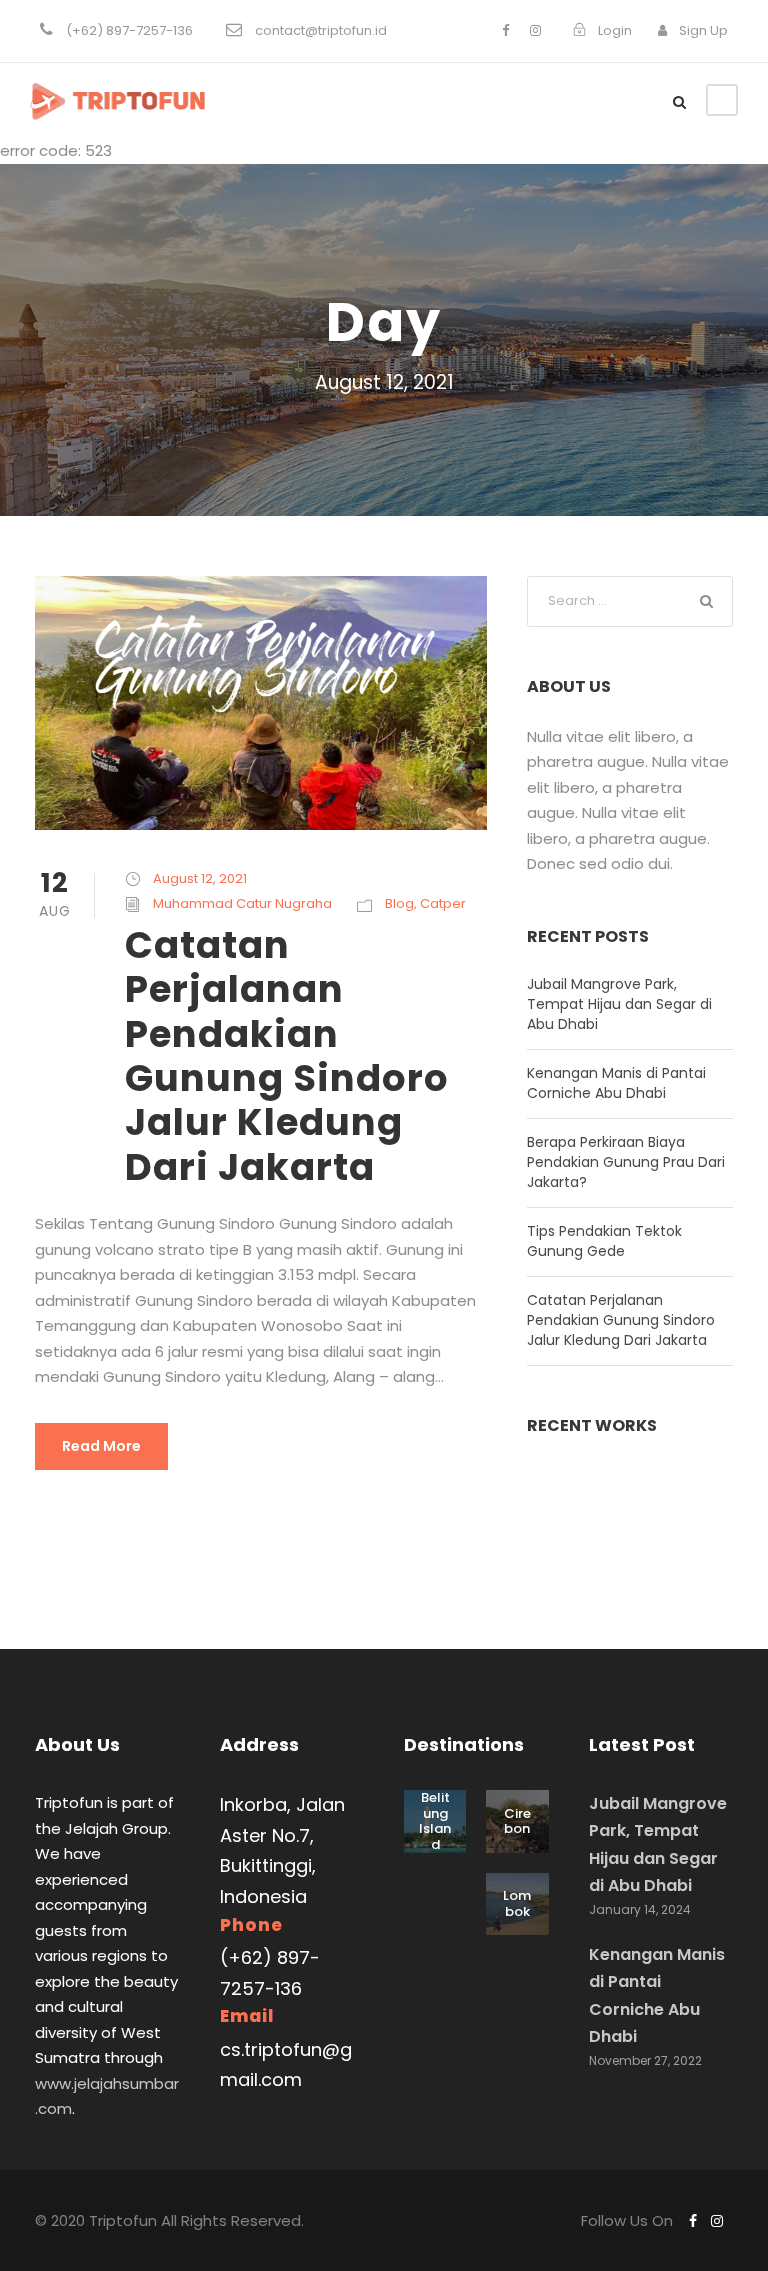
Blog (399, 903)
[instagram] (535, 30)
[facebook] (505, 30)
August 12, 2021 (200, 878)
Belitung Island (435, 1821)
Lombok (517, 1903)
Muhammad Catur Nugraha (242, 903)
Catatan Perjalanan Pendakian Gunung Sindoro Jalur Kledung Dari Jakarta (287, 1056)
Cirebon (517, 1821)
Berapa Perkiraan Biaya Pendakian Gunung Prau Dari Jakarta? (626, 1162)
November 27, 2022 (645, 2060)
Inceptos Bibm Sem (630, 1551)
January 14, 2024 (640, 1909)
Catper (443, 903)
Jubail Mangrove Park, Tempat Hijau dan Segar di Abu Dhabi (619, 1004)
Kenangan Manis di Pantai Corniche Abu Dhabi (616, 1083)
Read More (101, 1446)
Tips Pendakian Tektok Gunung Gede (604, 1241)
